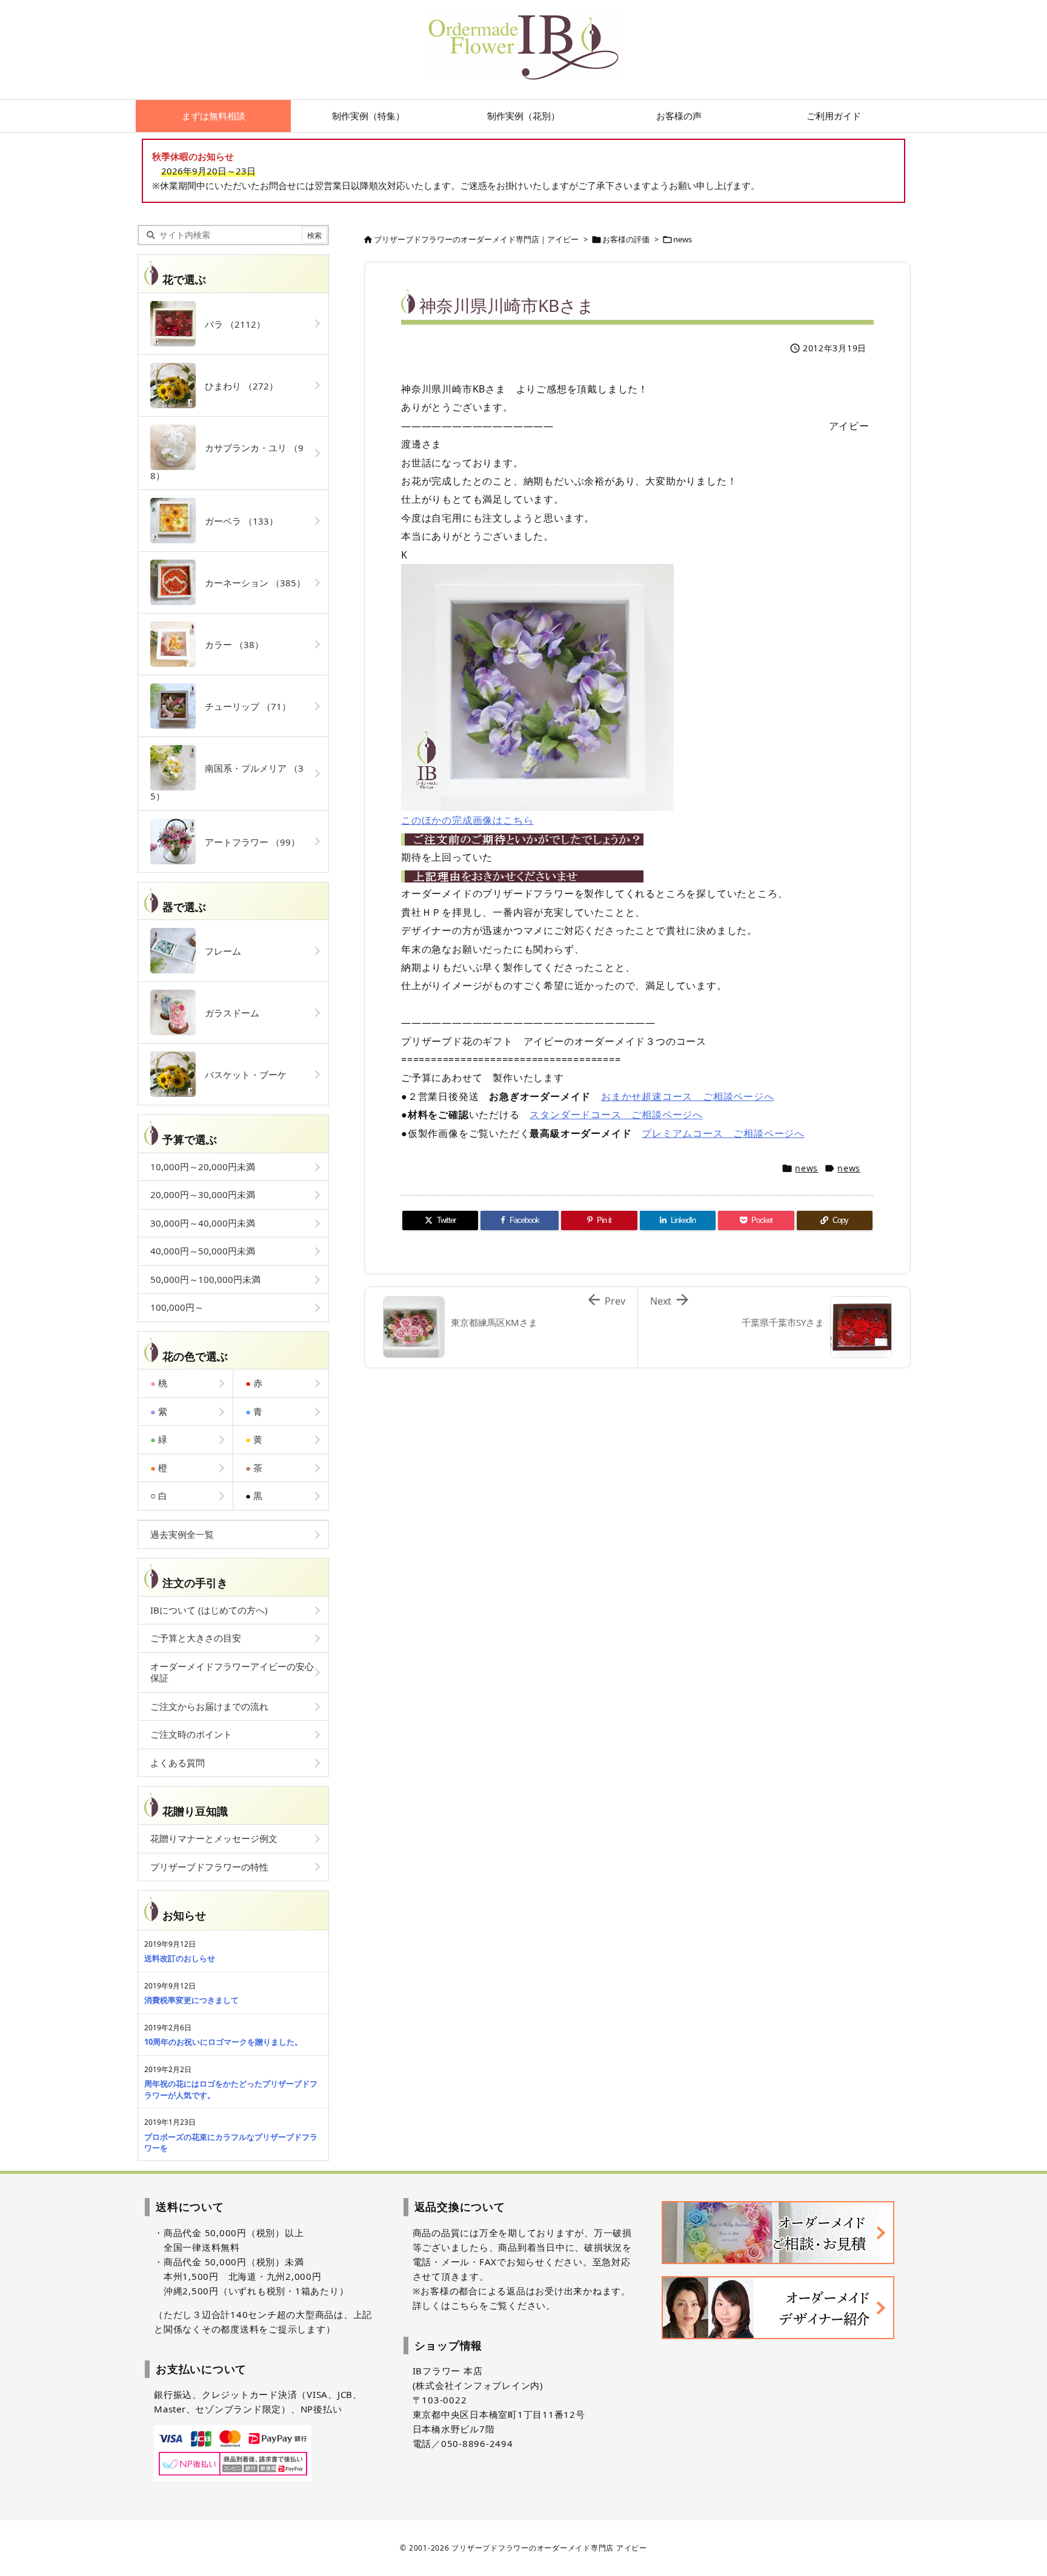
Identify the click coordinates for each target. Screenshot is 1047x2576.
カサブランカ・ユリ (227, 462)
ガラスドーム (228, 1013)
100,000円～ (177, 1307)
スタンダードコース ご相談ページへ (616, 1114)
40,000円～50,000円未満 (203, 1251)
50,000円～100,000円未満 (205, 1279)
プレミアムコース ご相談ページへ (723, 1133)
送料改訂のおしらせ (180, 1958)
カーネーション (251, 583)
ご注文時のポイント (191, 1734)
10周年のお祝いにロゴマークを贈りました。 (223, 2042)
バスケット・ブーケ (241, 1074)
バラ (231, 324)
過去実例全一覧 (182, 1534)
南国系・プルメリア (227, 782)
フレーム (218, 951)
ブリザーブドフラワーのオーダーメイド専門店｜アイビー (476, 239)
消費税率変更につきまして (191, 2000)
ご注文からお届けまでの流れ (209, 1706)
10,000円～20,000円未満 (203, 1167)
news (683, 239)
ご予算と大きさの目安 (196, 1638)
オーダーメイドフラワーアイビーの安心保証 (232, 1672)
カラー (230, 644)
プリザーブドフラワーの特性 (209, 1867)
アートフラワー (248, 842)
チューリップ (243, 706)
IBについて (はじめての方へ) (209, 1610)
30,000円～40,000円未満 (203, 1223)
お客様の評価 (626, 239)
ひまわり (237, 386)
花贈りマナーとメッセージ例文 (214, 1838)
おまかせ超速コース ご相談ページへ (688, 1096)
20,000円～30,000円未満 (203, 1194)
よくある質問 (178, 1763)
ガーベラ (237, 521)
